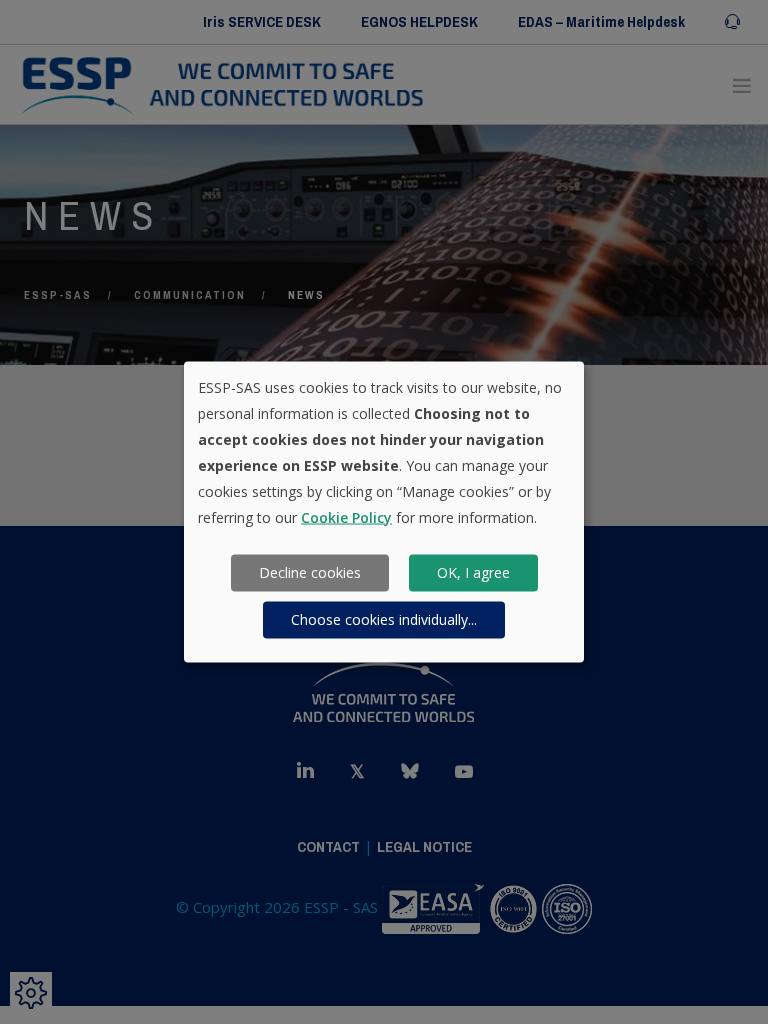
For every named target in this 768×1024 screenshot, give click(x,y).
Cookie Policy (346, 516)
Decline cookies (310, 572)
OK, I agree (473, 572)
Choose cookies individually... (384, 619)
